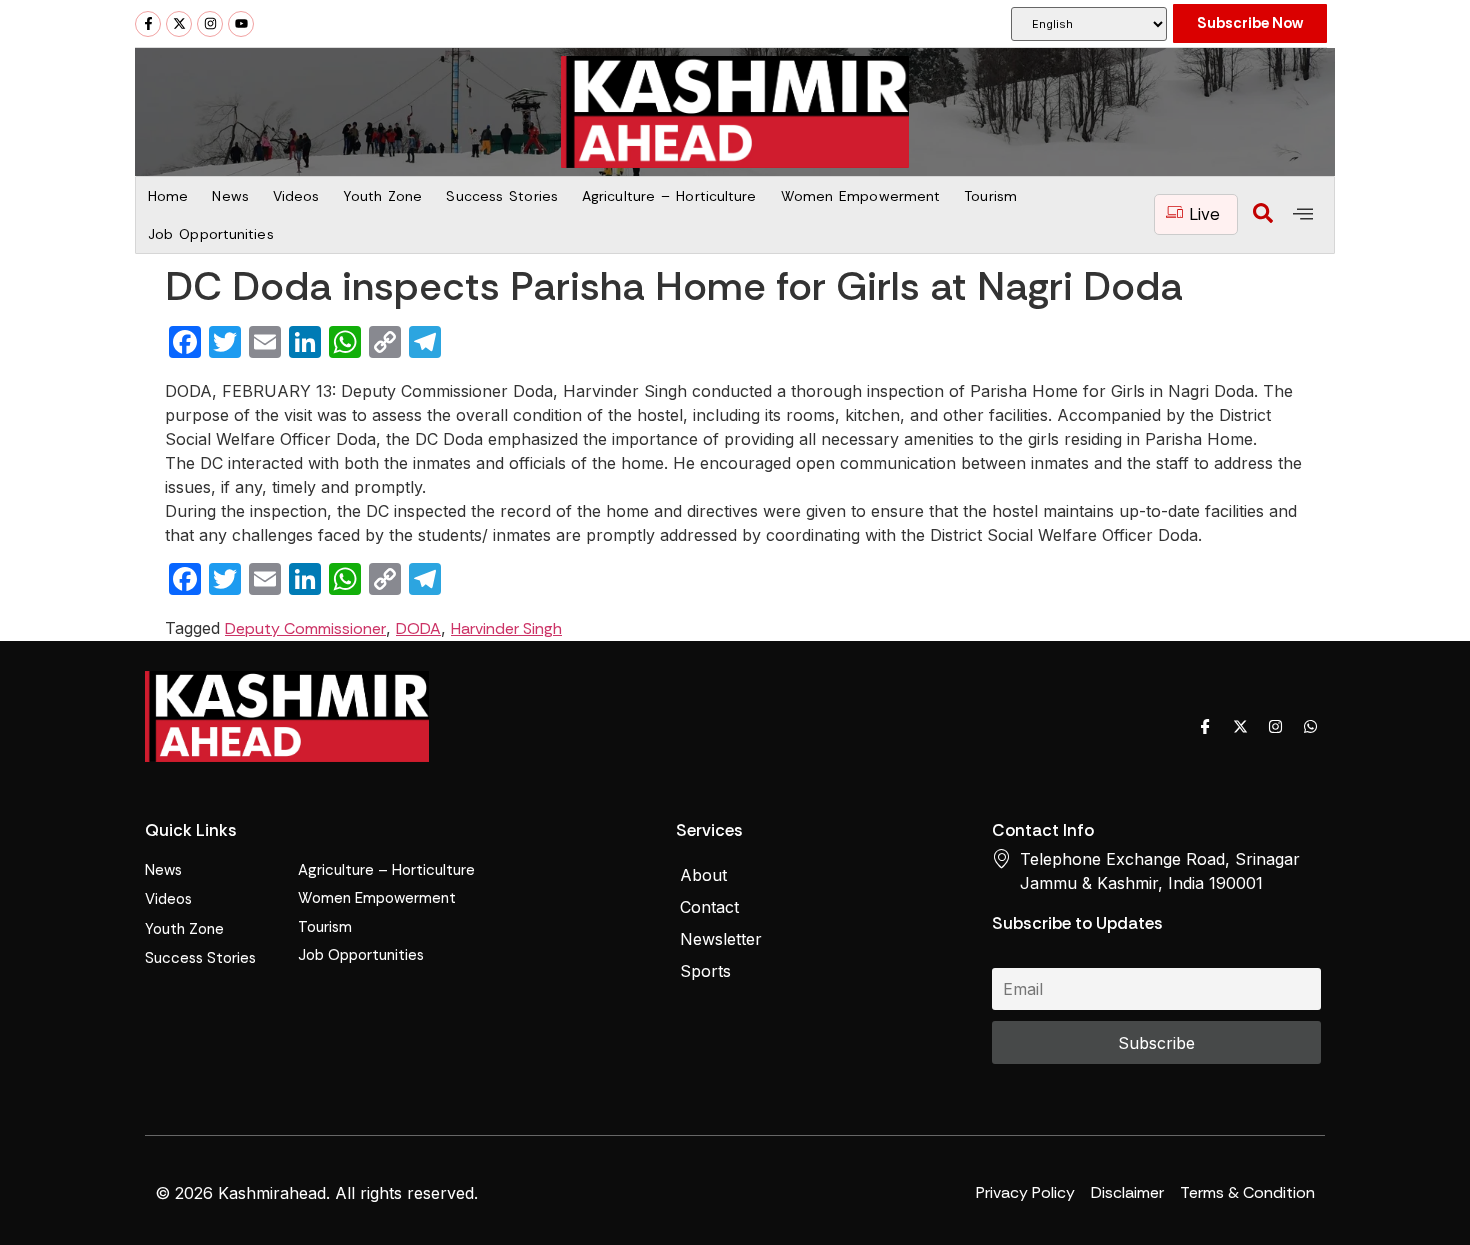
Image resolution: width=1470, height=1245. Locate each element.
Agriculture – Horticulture (669, 196)
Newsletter (721, 939)
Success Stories (502, 196)
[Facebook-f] (148, 24)
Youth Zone (382, 196)
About (703, 875)
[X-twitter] (179, 24)
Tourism (990, 196)
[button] (1263, 215)
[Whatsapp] (1310, 726)
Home (168, 196)
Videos (296, 196)
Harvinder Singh (506, 628)
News (230, 196)
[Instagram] (210, 24)
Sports (705, 971)
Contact (709, 907)
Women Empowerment (861, 196)
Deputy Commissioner (305, 628)
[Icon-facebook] (1205, 726)
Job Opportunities (211, 234)
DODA (418, 628)
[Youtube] (241, 24)
